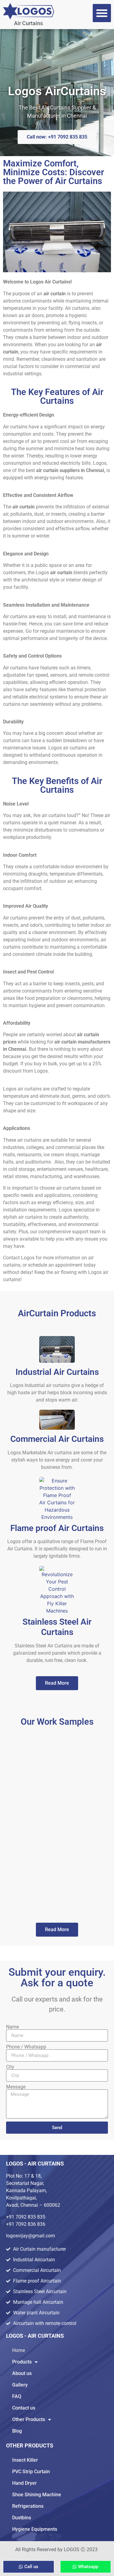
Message (16, 2087)
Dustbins (22, 2518)
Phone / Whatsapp (26, 2047)
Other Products (29, 2419)
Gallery (20, 2385)
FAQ (17, 2396)
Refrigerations (28, 2506)
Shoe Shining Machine (37, 2495)
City (10, 2067)
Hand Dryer (24, 2483)
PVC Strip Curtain (31, 2472)
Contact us (24, 2408)
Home (19, 2350)
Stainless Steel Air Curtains (57, 1627)
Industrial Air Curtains (57, 1372)
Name (12, 2027)
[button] (102, 13)
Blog (17, 2431)
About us (22, 2373)
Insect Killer (25, 2460)
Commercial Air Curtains (57, 1439)
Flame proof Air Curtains (57, 1528)
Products (22, 2362)
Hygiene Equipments (35, 2529)
